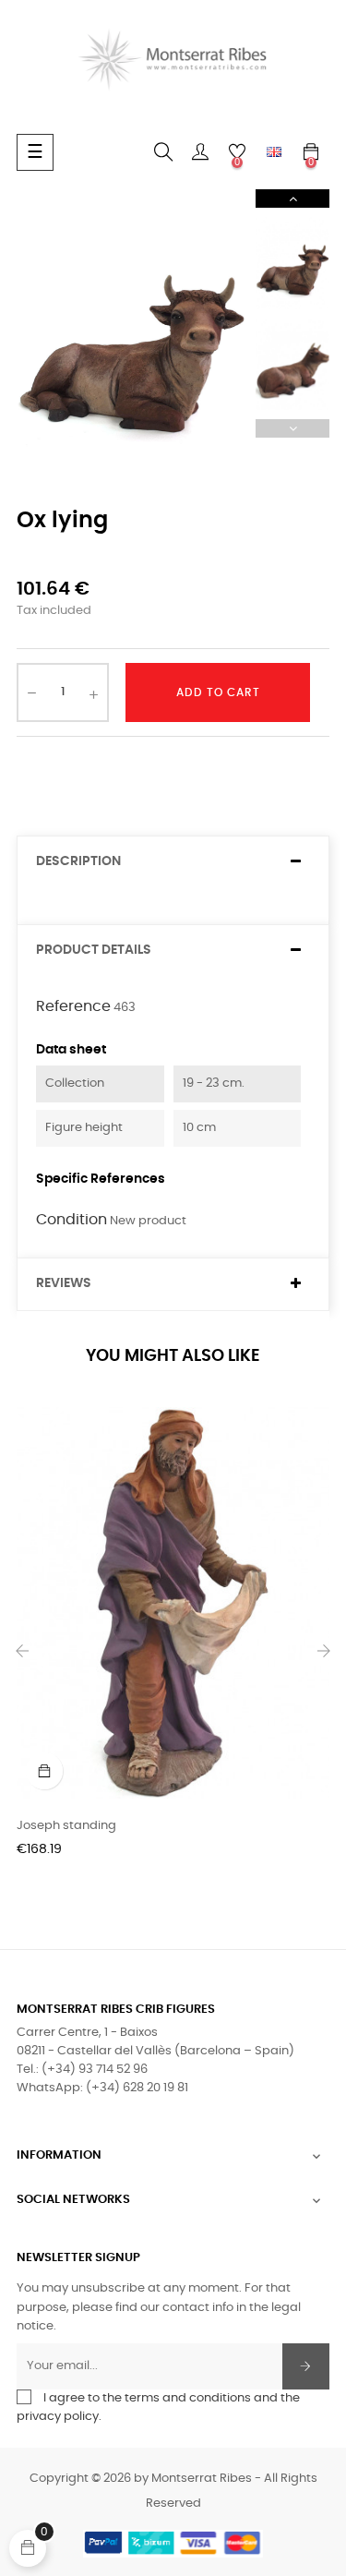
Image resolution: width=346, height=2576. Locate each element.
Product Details (94, 950)
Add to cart (218, 692)
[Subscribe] (306, 2366)
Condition (72, 1220)
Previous (292, 428)
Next (292, 199)
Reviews (64, 1283)
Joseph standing (66, 1826)
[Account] (200, 152)
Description (78, 861)
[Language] (274, 152)
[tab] (173, 862)
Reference (73, 1006)
